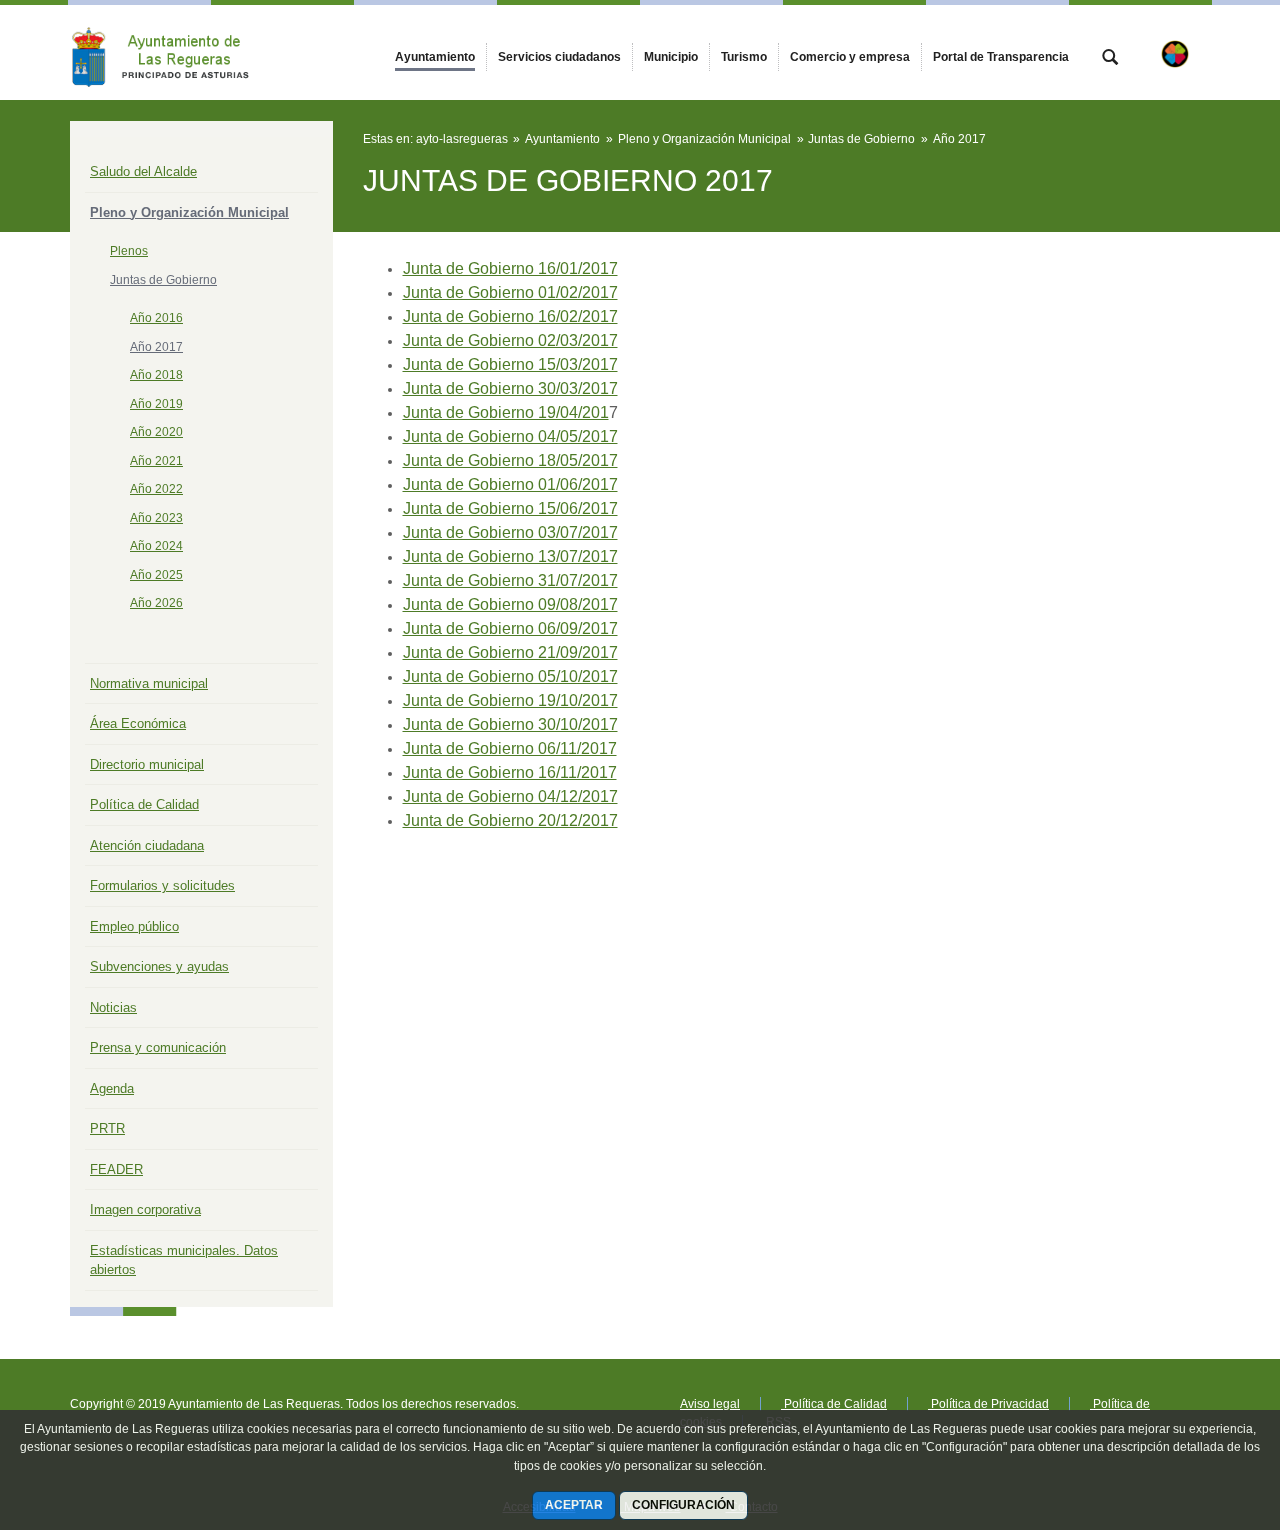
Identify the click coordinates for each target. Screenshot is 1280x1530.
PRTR (107, 1128)
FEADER (116, 1169)
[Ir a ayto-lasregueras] (180, 52)
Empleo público (134, 926)
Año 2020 (156, 432)
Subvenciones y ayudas (159, 966)
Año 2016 (156, 318)
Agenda (112, 1088)
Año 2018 (156, 375)
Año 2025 (156, 575)
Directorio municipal (147, 764)
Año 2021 (156, 461)
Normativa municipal (149, 683)
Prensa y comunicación (158, 1047)
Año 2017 (156, 347)
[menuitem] (435, 57)
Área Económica (138, 723)
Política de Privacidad (988, 1404)
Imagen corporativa (145, 1209)
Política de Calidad (144, 804)
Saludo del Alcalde (143, 171)
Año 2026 (156, 603)
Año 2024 (156, 546)
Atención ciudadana (147, 845)
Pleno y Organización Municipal (189, 212)
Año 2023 (156, 518)
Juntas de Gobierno (163, 280)
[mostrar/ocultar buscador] (1110, 59)
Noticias (113, 1007)
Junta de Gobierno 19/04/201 (506, 412)
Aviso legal (710, 1404)
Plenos (129, 251)
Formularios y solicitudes (162, 885)
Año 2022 (156, 489)
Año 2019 (156, 404)
